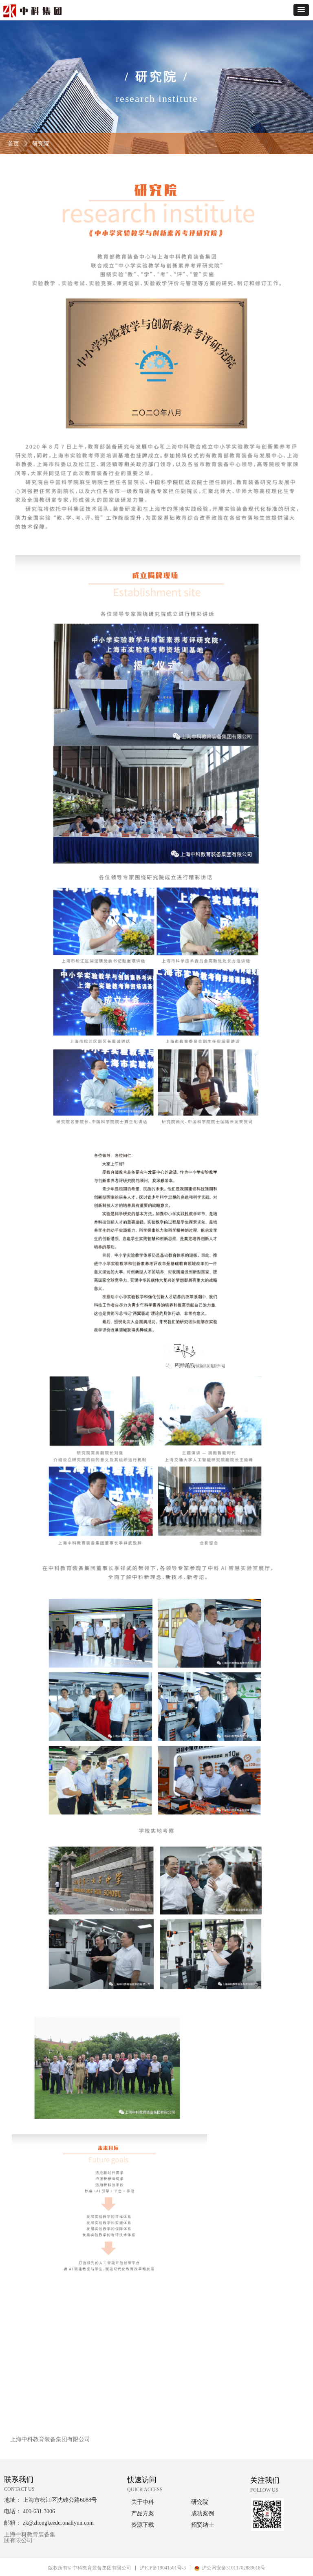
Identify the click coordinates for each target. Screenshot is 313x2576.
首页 (13, 144)
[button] (301, 10)
